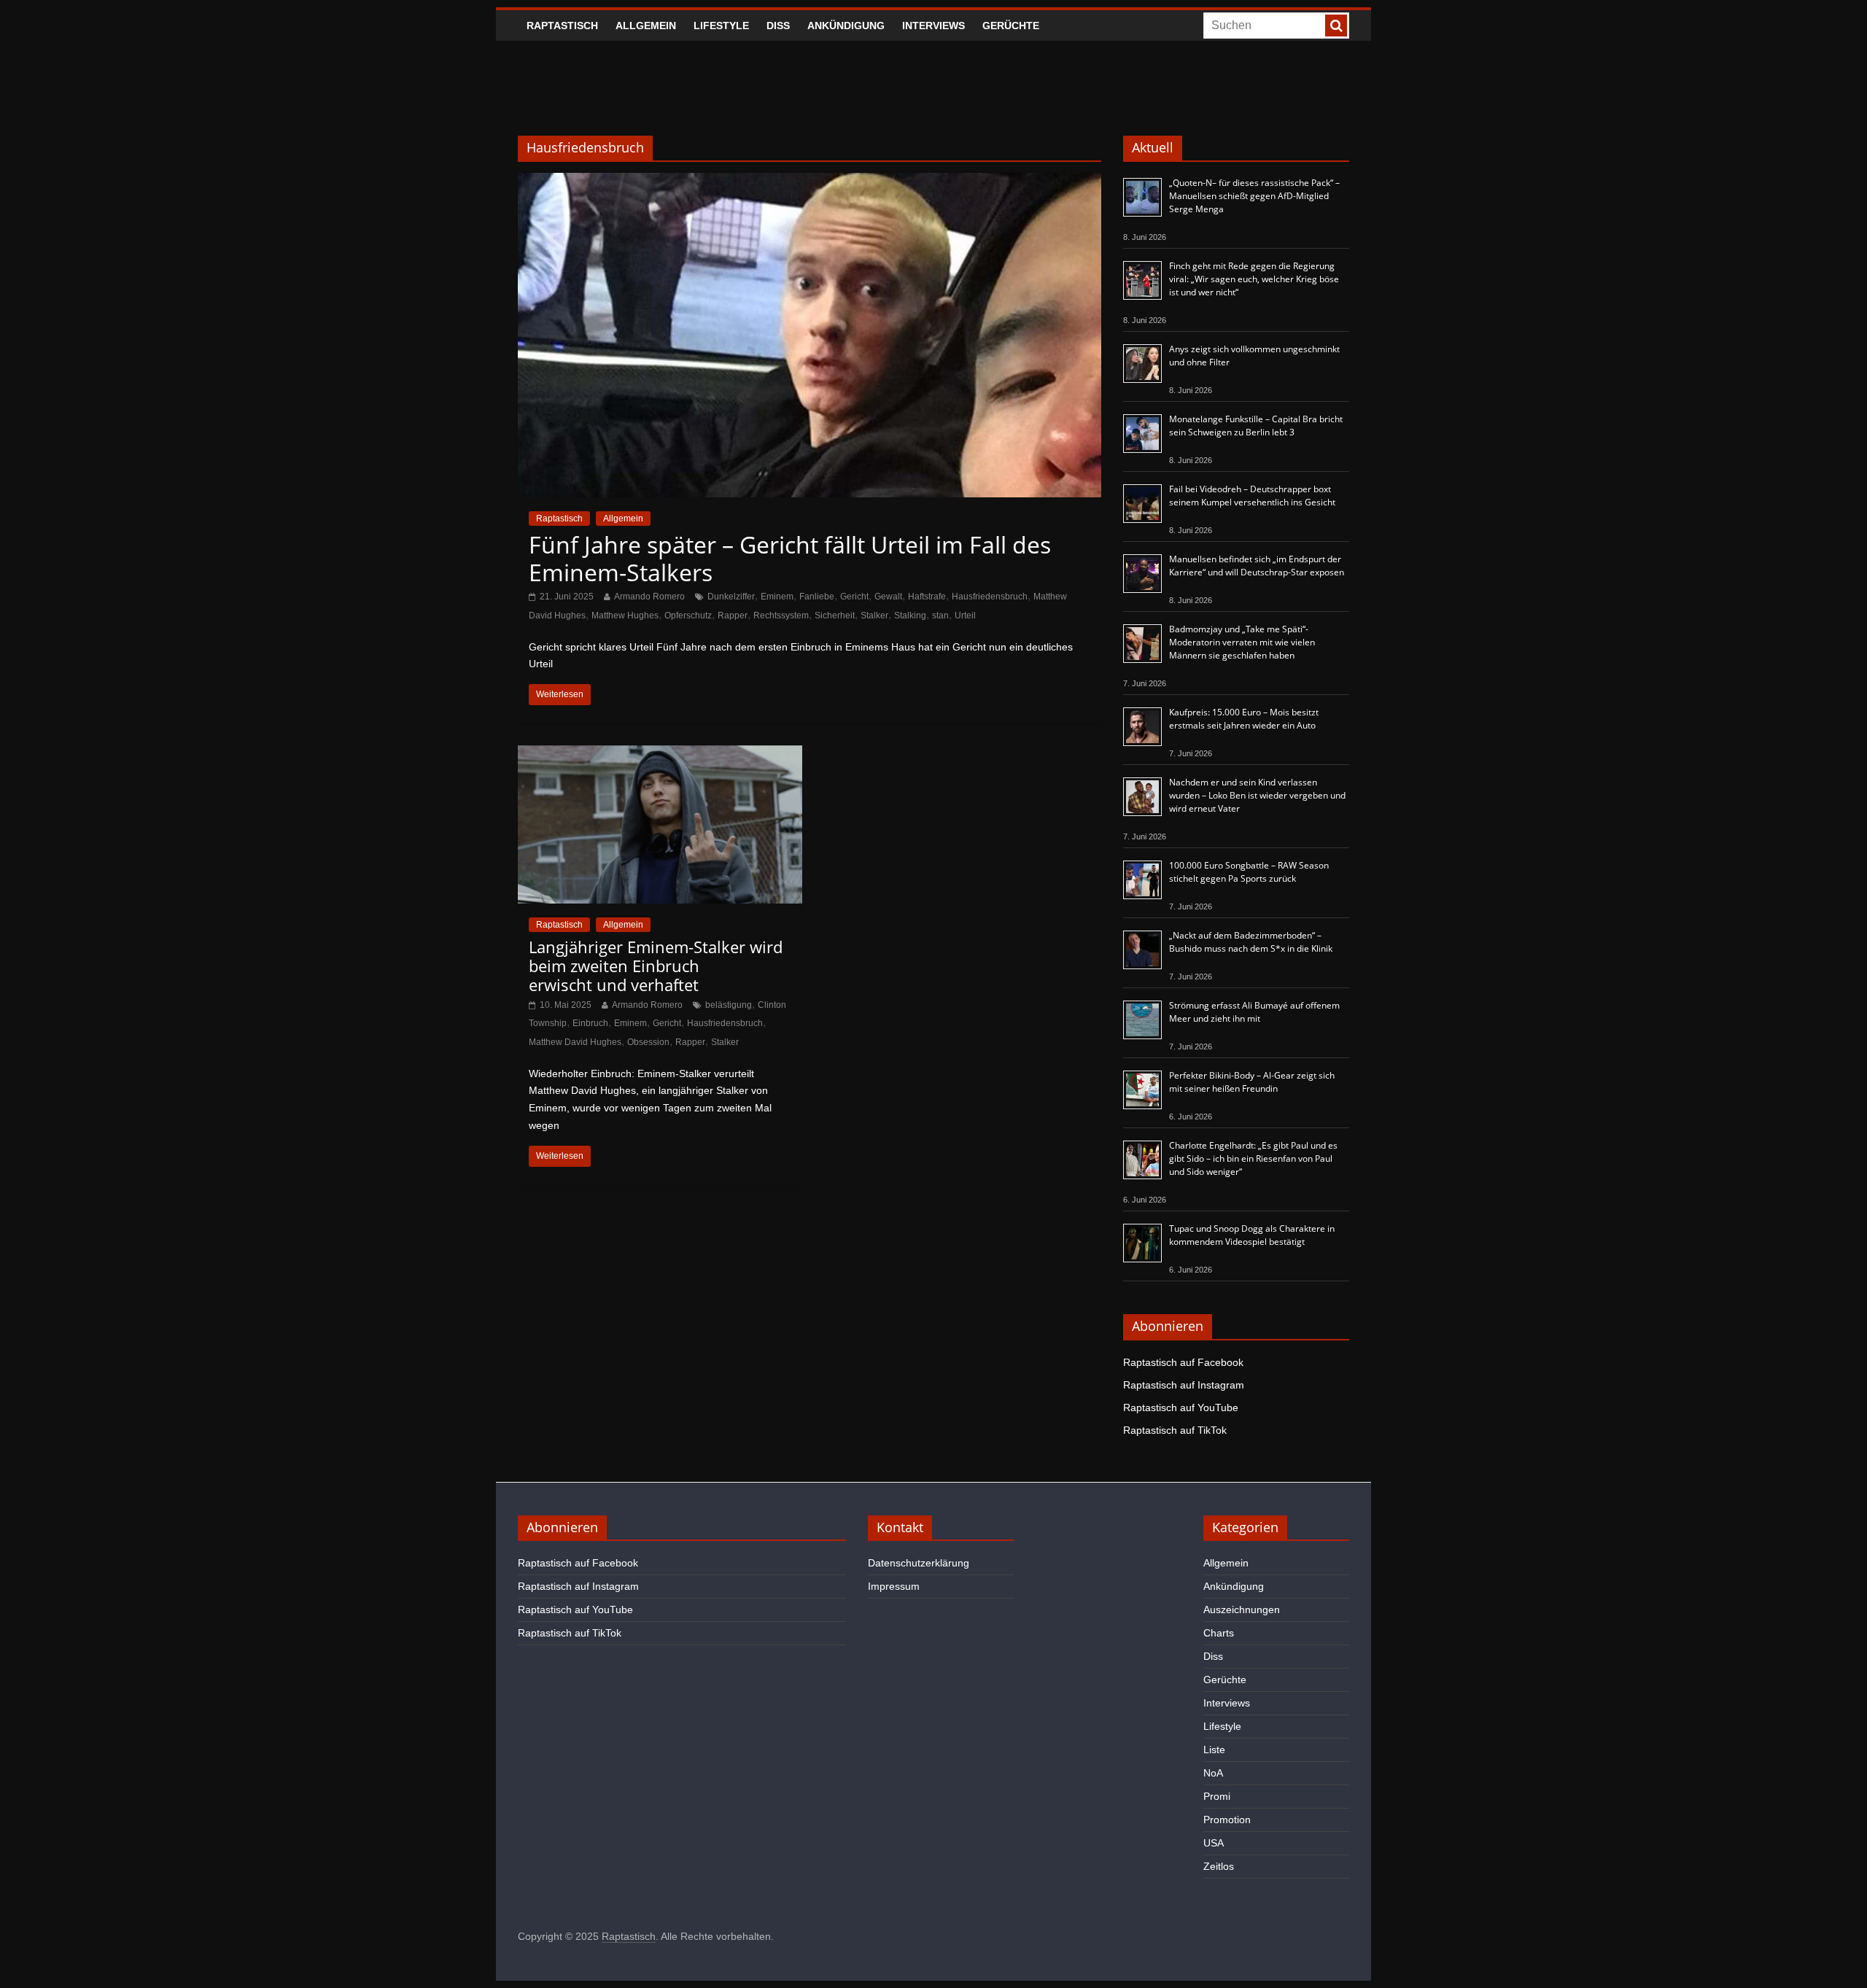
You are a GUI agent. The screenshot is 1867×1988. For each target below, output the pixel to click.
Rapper (733, 616)
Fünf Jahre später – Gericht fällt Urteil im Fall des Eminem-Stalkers (790, 558)
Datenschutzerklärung (919, 1563)
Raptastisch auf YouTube (1181, 1407)
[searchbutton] (1336, 26)
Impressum (894, 1586)
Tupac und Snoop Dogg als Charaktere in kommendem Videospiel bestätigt (1252, 1235)
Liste (1214, 1750)
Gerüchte (1011, 26)
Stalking (910, 616)
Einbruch (590, 1023)
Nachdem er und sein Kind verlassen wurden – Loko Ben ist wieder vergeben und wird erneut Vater (1257, 795)
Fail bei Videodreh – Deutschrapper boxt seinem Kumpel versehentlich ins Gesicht (1252, 496)
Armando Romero (649, 597)
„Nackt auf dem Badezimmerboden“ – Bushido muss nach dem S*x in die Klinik (1251, 942)
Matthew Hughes (625, 616)
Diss (778, 26)
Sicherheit (835, 616)
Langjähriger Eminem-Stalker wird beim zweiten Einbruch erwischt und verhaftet (656, 966)
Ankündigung (846, 26)
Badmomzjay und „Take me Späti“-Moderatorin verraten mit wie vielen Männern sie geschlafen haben (1242, 642)
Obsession (648, 1042)
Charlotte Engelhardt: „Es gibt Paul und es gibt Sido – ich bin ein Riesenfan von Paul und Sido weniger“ (1253, 1158)
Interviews (933, 26)
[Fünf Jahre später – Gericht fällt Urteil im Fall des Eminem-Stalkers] (810, 182)
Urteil (965, 616)
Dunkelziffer (731, 597)
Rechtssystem (781, 616)
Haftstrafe (927, 597)
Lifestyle (721, 26)
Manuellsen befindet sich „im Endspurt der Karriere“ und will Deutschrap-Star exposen (1257, 566)
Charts (1219, 1633)
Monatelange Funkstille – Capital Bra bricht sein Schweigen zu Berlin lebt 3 (1256, 426)
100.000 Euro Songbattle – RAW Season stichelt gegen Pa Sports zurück (1249, 872)
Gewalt (888, 597)
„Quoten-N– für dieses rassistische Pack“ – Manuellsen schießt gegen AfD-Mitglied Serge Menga (1254, 196)
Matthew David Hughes (575, 1042)
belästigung (729, 1005)
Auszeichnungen (1242, 1610)
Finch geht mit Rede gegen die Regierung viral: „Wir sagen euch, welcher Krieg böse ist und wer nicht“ (1254, 279)
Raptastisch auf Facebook (1183, 1362)
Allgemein (646, 26)
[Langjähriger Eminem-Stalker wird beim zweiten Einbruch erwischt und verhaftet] (660, 754)
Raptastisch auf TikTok (1175, 1430)
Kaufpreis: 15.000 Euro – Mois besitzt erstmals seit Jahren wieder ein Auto (1244, 719)
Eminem (777, 597)
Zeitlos (1219, 1866)
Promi (1217, 1796)
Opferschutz (688, 616)
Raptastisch (562, 26)
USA (1214, 1843)
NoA (1213, 1773)
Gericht (854, 597)
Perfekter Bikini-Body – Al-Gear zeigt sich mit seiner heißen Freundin (1252, 1082)
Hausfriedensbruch (990, 597)
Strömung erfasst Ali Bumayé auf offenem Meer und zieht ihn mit (1254, 1012)
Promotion (1227, 1820)
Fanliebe (817, 597)
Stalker (874, 616)
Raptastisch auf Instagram (1184, 1385)
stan (940, 616)
